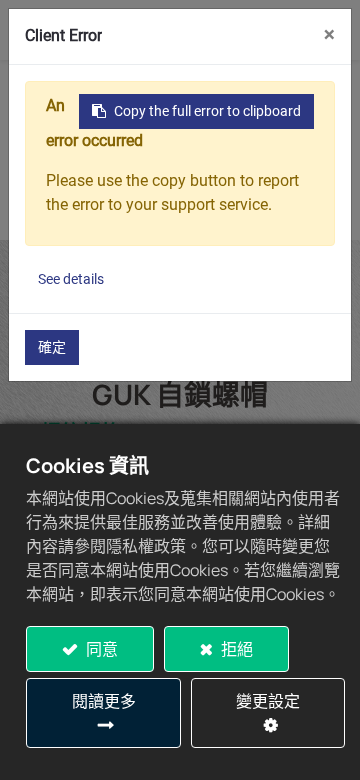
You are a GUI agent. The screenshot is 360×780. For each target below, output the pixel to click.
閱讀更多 (104, 701)
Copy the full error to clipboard (207, 111)
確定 (52, 347)
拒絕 (235, 649)
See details (71, 279)
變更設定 (268, 701)
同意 (100, 649)
